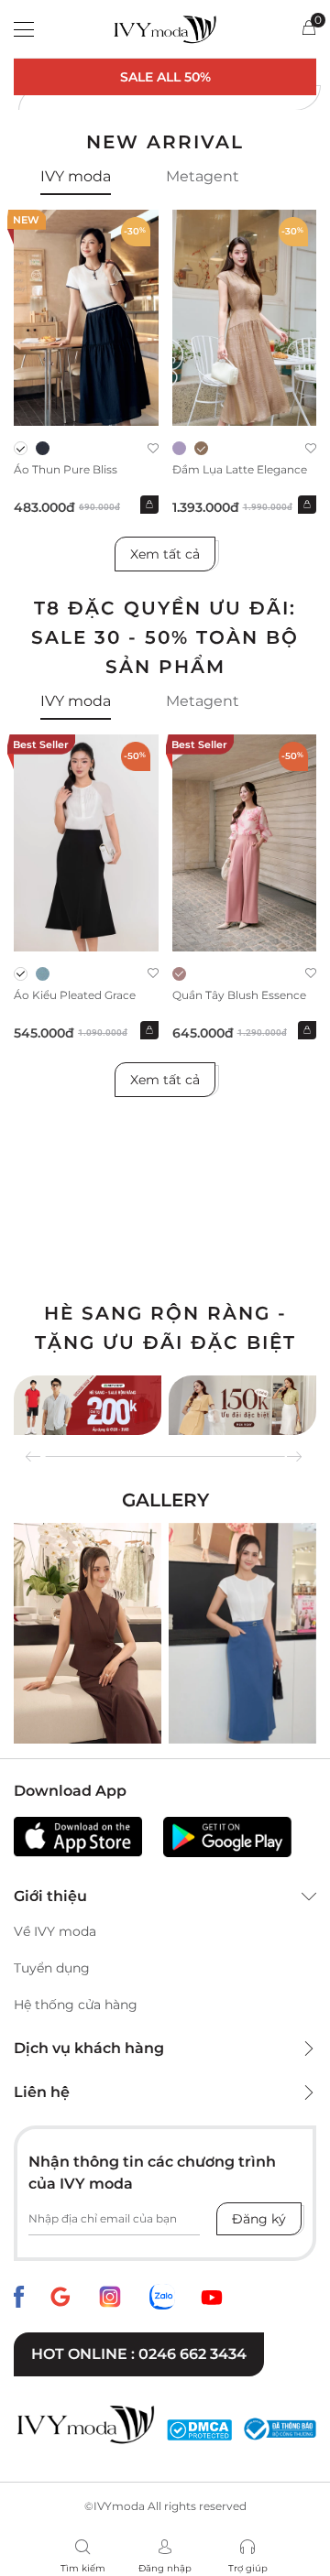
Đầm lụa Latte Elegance (240, 469)
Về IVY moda (55, 1931)
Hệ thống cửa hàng (76, 2005)
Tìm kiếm (83, 2568)
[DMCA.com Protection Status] (199, 2429)
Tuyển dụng (52, 1968)
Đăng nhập (165, 2568)
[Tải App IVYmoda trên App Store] (78, 1837)
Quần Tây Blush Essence (239, 995)
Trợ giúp (248, 2568)
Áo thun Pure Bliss (66, 469)
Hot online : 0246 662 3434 (139, 2354)
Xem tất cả (165, 554)
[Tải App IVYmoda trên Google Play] (227, 1837)
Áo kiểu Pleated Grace (75, 995)
